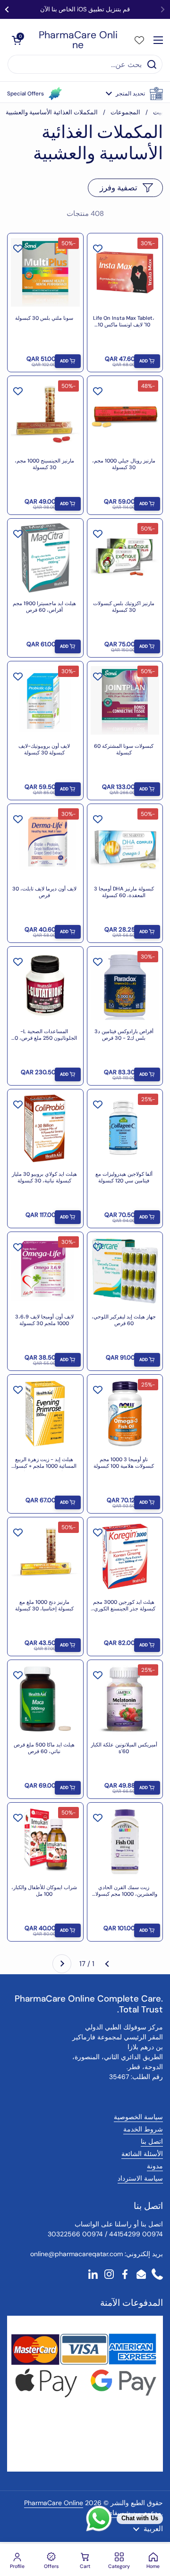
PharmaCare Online (78, 40)
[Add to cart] (147, 361)
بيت (158, 112)
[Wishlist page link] (139, 40)
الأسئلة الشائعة (142, 2154)
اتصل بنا (152, 2141)
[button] (134, 94)
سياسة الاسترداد (140, 2178)
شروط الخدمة (143, 2129)
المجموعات (125, 112)
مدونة (155, 2166)
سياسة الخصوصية (138, 2117)
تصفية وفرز (119, 188)
